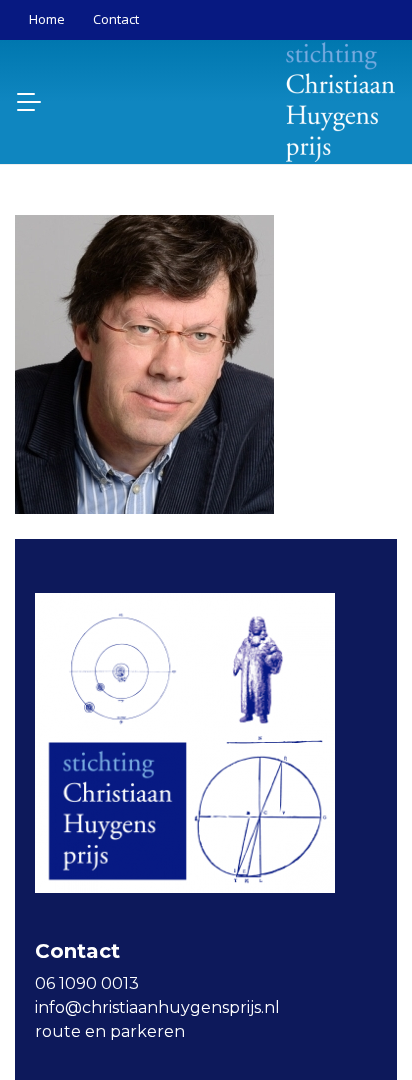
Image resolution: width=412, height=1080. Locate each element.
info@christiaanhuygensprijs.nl (157, 1007)
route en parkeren (110, 1031)
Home (47, 19)
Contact (116, 19)
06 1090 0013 (87, 983)
